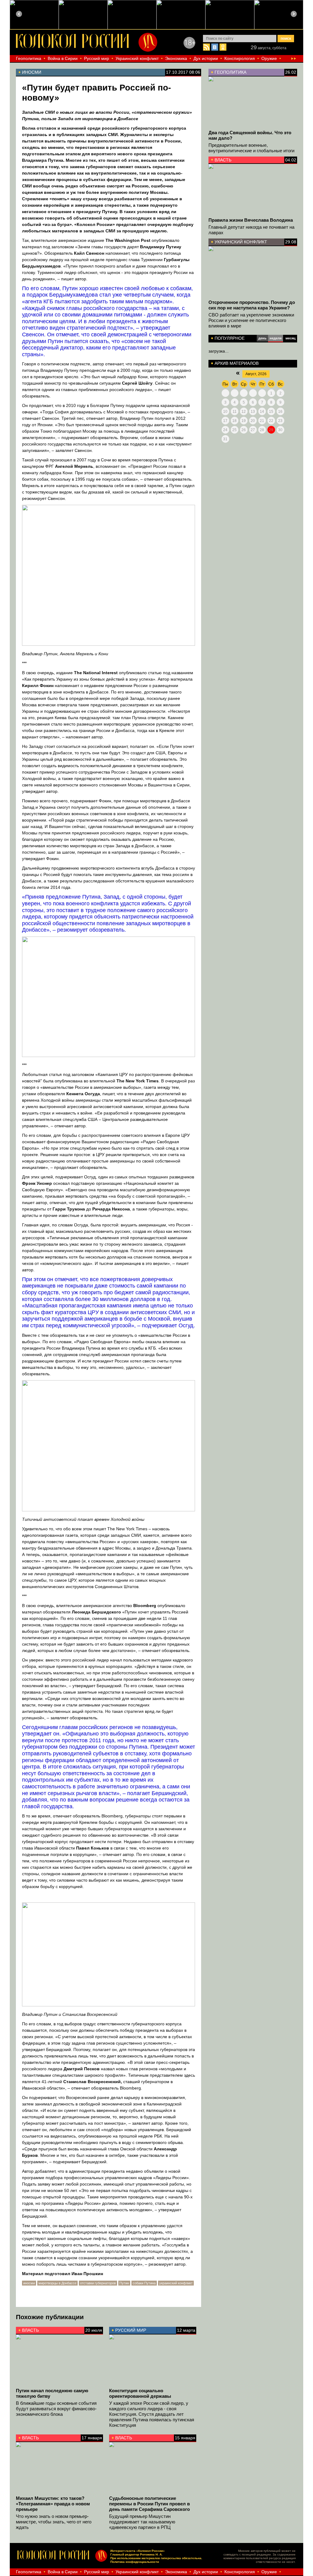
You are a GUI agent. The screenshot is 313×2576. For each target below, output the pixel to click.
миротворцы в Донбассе (57, 2283)
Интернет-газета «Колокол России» (138, 2551)
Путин (124, 2283)
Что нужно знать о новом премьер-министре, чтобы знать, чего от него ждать (54, 2522)
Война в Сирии (63, 58)
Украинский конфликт (137, 58)
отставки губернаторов (98, 2283)
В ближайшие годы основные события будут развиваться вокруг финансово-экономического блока (56, 2409)
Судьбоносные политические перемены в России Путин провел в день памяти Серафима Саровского (149, 2504)
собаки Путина (144, 2283)
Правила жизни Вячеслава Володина (251, 220)
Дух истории (206, 58)
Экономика (176, 58)
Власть (223, 160)
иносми (29, 2283)
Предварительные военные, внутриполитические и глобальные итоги (251, 148)
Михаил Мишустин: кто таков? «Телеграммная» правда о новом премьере (53, 2504)
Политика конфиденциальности (135, 2562)
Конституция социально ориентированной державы (140, 2393)
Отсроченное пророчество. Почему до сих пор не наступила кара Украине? (252, 305)
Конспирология (240, 58)
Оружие (269, 58)
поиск (286, 39)
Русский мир (97, 58)
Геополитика (29, 58)
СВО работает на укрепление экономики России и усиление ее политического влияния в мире (251, 320)
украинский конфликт (176, 2283)
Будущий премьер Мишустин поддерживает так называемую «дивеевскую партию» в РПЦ (142, 2522)
